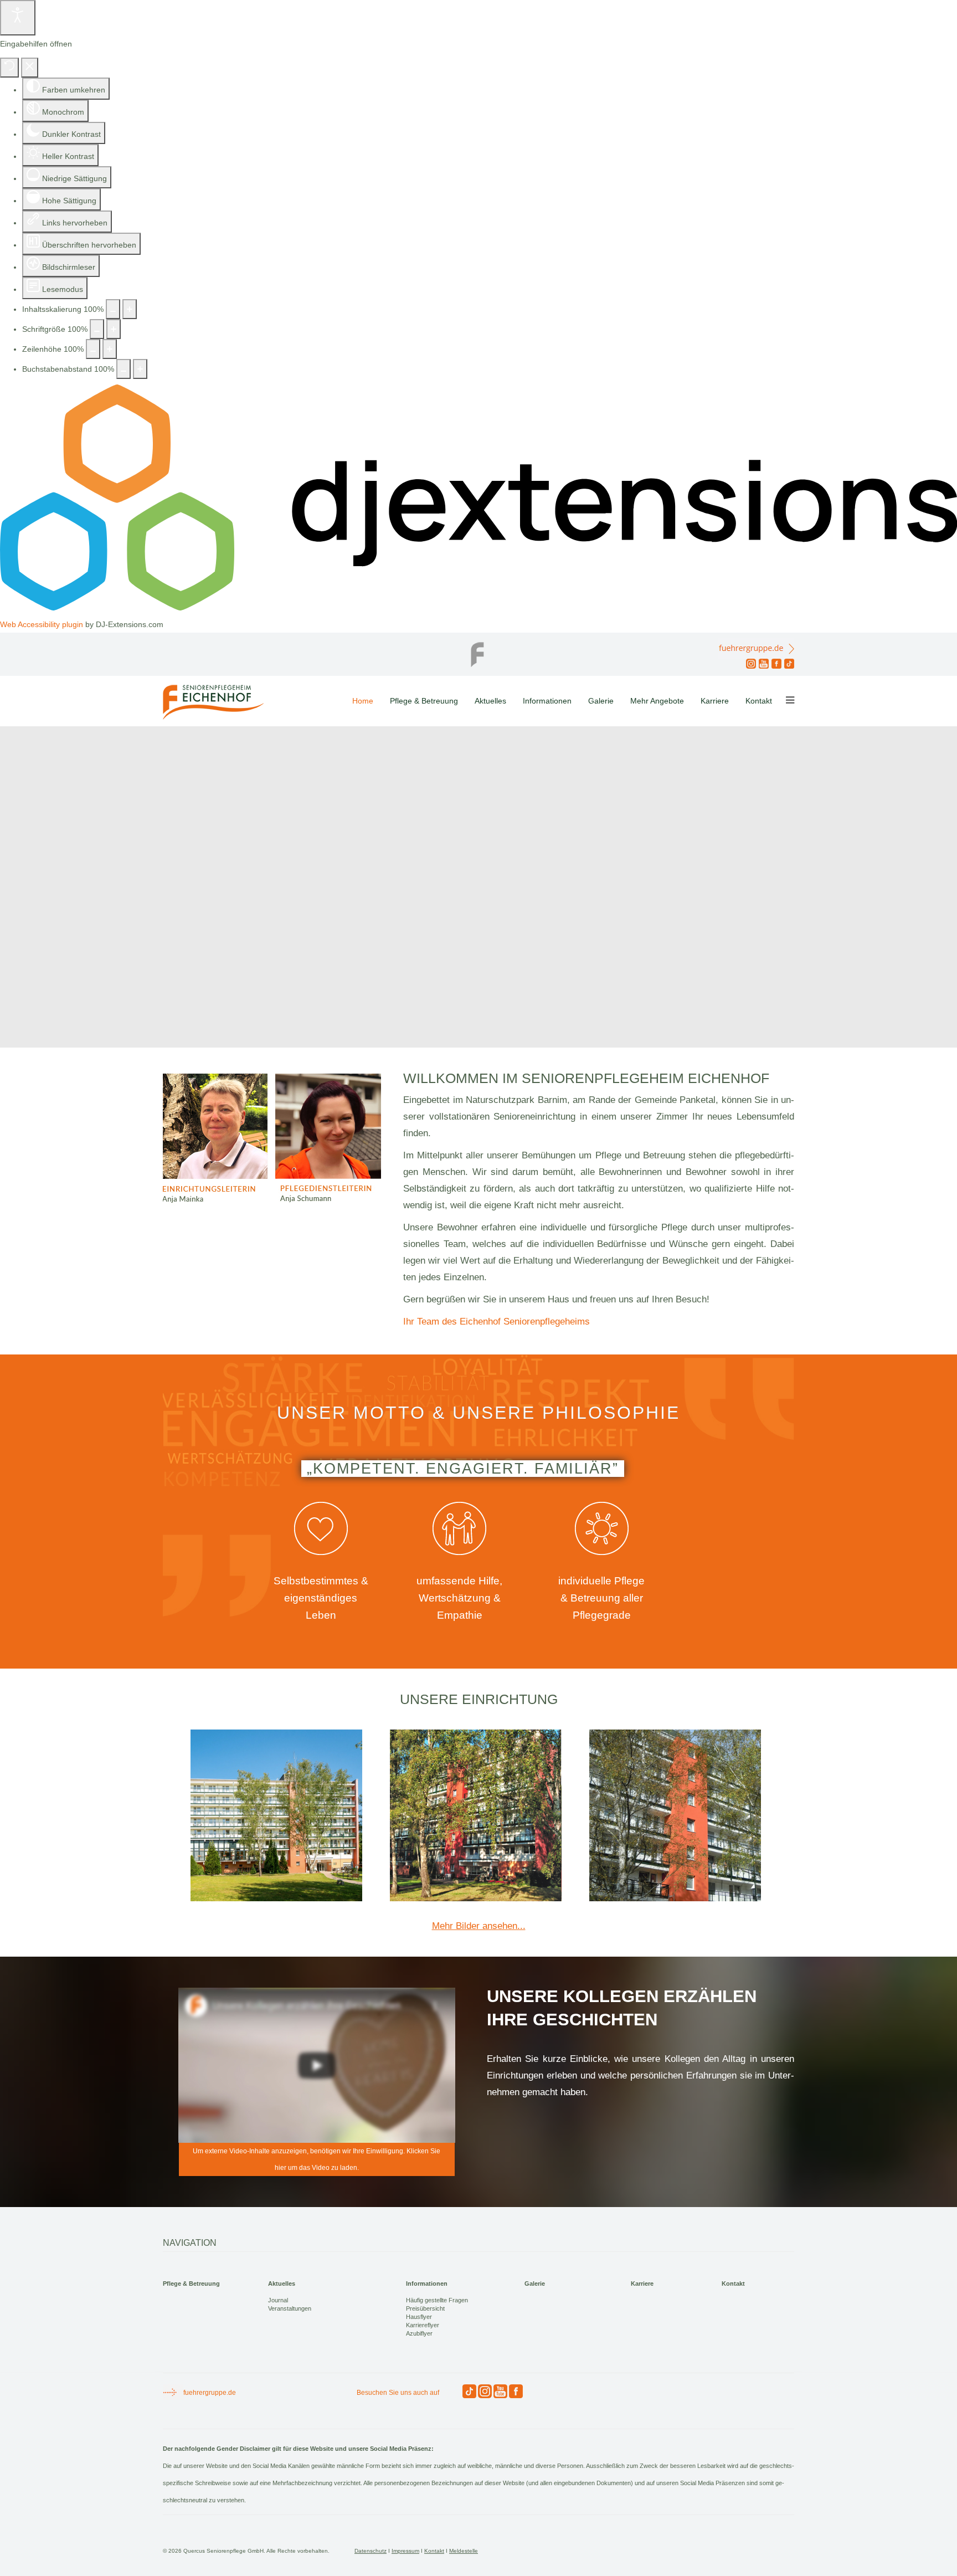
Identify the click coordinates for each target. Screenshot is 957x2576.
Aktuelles (490, 701)
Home (363, 701)
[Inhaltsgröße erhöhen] (130, 309)
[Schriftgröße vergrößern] (114, 329)
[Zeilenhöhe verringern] (93, 349)
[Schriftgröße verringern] (97, 329)
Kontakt (759, 701)
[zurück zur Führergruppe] (478, 651)
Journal (278, 2300)
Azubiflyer (419, 2333)
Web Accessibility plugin (42, 624)
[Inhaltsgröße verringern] (113, 309)
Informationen (547, 701)
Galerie (601, 701)
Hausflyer (419, 2317)
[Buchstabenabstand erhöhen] (140, 369)
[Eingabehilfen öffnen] (18, 18)
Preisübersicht (425, 2308)
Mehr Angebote (657, 701)
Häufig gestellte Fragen (437, 2300)
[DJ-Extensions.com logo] (478, 608)
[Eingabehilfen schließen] (30, 68)
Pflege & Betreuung (424, 701)
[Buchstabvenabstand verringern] (124, 369)
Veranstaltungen (290, 2308)
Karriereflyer (423, 2325)
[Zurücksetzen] (9, 68)
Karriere (715, 701)
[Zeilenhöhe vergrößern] (110, 349)
